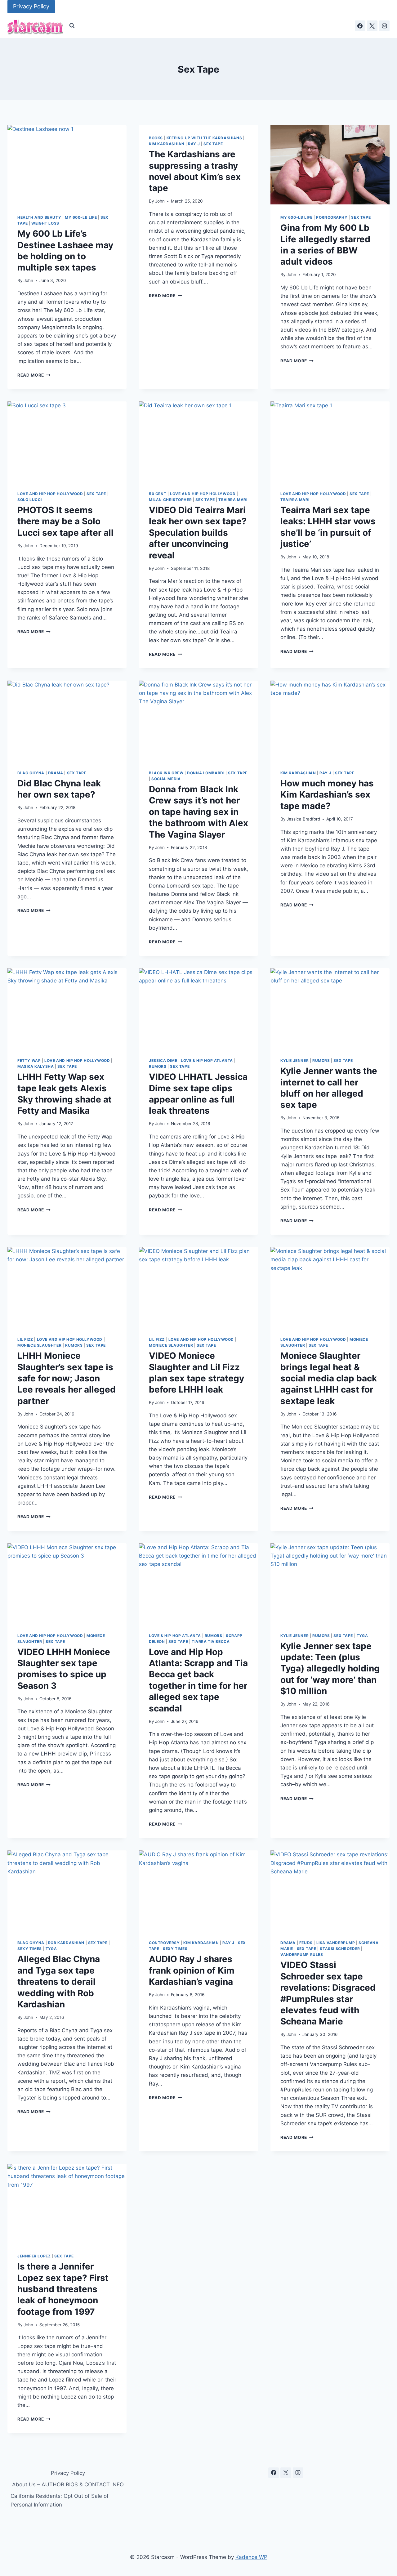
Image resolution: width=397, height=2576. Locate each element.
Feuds (306, 1943)
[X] (372, 26)
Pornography (332, 217)
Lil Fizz (25, 1339)
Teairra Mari (233, 500)
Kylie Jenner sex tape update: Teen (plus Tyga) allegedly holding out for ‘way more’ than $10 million (330, 1669)
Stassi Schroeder (340, 1949)
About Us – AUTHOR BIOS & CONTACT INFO (68, 2484)
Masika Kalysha (36, 1066)
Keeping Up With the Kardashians (204, 138)
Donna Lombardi (206, 773)
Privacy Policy (31, 6)
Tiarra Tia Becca (211, 1641)
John (28, 280)
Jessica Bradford (303, 819)
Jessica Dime (163, 1060)
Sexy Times (30, 1949)
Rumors (158, 1066)
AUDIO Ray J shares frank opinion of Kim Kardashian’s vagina (192, 1970)
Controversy (164, 1943)
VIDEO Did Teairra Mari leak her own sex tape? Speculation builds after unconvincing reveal (198, 533)
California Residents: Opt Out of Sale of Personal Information (60, 2500)
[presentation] (67, 165)
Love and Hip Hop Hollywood (50, 494)
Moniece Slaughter (39, 1345)
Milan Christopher (170, 500)
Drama (56, 773)
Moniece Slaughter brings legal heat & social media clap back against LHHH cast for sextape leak (329, 1378)
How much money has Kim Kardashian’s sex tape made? (327, 795)
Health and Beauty (39, 217)
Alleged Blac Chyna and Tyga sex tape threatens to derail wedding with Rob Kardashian (59, 1982)
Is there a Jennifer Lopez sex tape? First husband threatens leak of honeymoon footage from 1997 (63, 2289)
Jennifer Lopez (34, 2256)
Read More (34, 375)
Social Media (166, 779)
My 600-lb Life (81, 217)
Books (156, 138)
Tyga (362, 1636)
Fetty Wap (29, 1060)
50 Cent (158, 494)
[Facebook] (360, 26)
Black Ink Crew (166, 773)
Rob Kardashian (66, 1943)
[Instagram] (384, 26)
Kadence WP (251, 2557)
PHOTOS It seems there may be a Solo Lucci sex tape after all (65, 521)
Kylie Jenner (294, 1060)
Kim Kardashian (167, 144)
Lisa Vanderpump (336, 1943)
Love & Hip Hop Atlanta (207, 1060)
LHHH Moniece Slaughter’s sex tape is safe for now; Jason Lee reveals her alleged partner (67, 1378)
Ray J (194, 144)
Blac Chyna (31, 773)
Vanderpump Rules (302, 1954)
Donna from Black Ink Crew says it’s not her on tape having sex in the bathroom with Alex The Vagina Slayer (198, 812)
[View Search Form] (72, 26)
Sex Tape (213, 144)
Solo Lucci (30, 500)
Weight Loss (45, 223)
